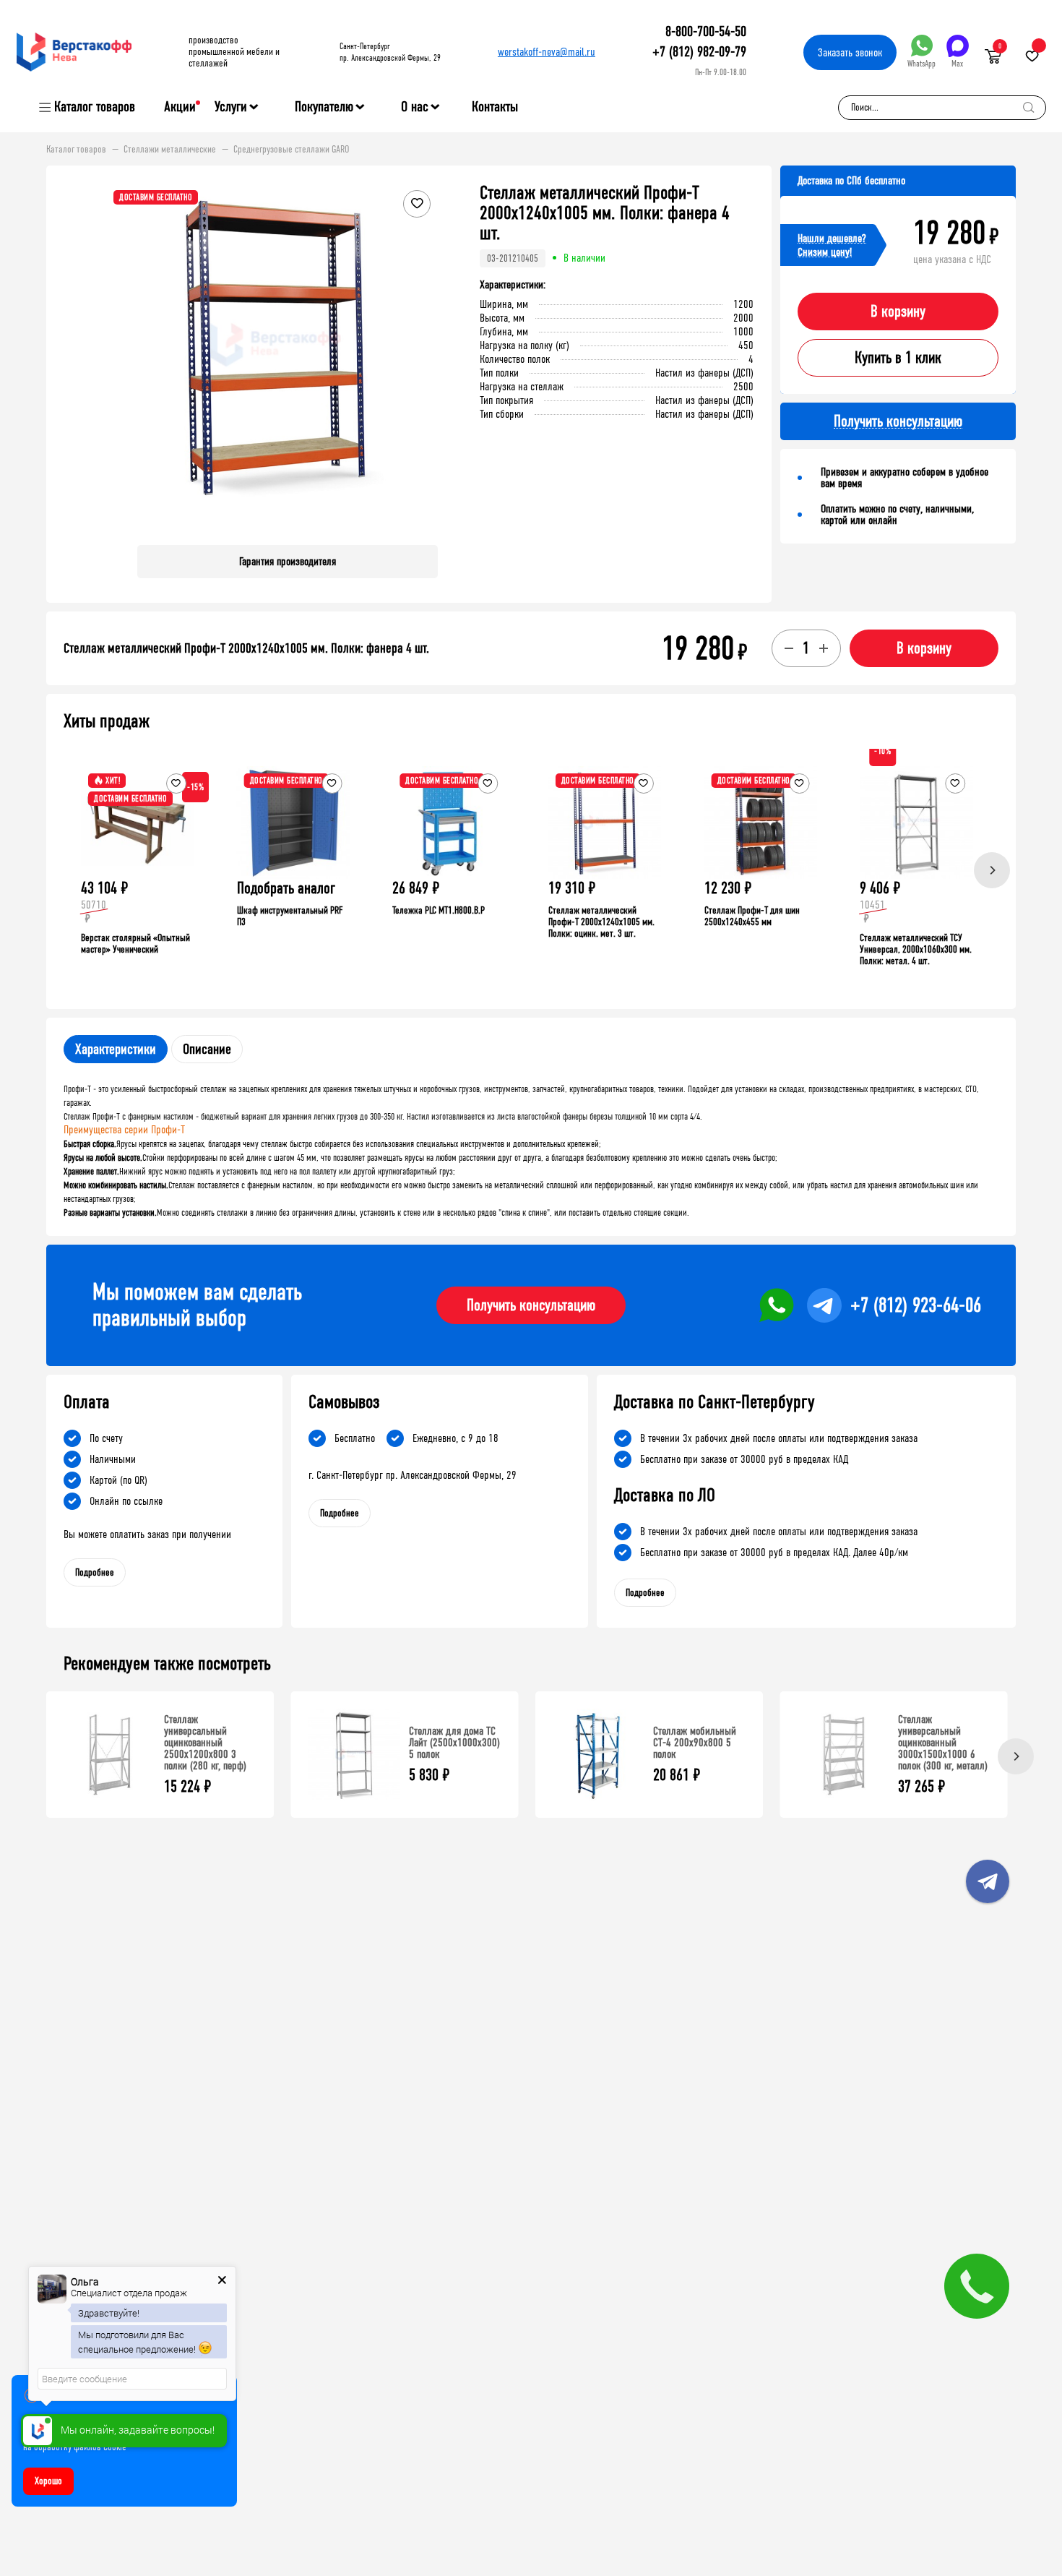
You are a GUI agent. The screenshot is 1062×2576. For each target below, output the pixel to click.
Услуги (231, 107)
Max (957, 64)
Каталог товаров (95, 107)
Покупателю (324, 107)
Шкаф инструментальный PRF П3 (290, 916)
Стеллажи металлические (170, 150)
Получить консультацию (531, 1305)
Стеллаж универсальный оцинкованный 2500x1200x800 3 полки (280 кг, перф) (205, 1742)
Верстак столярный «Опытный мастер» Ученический (135, 944)
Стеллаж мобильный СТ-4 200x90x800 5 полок (695, 1742)
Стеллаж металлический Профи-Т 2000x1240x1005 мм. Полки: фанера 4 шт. (246, 648)
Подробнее (95, 1572)
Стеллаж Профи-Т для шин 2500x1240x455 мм (752, 916)
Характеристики (116, 1049)
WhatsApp (921, 64)
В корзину (898, 312)
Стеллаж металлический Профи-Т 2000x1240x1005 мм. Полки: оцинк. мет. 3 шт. (601, 922)
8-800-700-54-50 (706, 31)
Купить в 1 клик (898, 358)
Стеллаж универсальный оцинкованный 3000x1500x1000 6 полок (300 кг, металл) (943, 1742)
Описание (207, 1049)
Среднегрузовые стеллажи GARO (291, 150)
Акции (180, 107)
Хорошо (48, 2481)
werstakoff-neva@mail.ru (547, 52)
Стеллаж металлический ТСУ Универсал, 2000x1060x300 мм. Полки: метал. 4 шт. (916, 949)
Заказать (850, 52)
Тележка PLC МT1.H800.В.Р (439, 910)
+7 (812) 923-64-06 (916, 1305)
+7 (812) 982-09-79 (699, 52)
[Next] (992, 870)
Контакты (495, 107)
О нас (415, 107)
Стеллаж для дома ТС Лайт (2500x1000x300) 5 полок (454, 1742)
